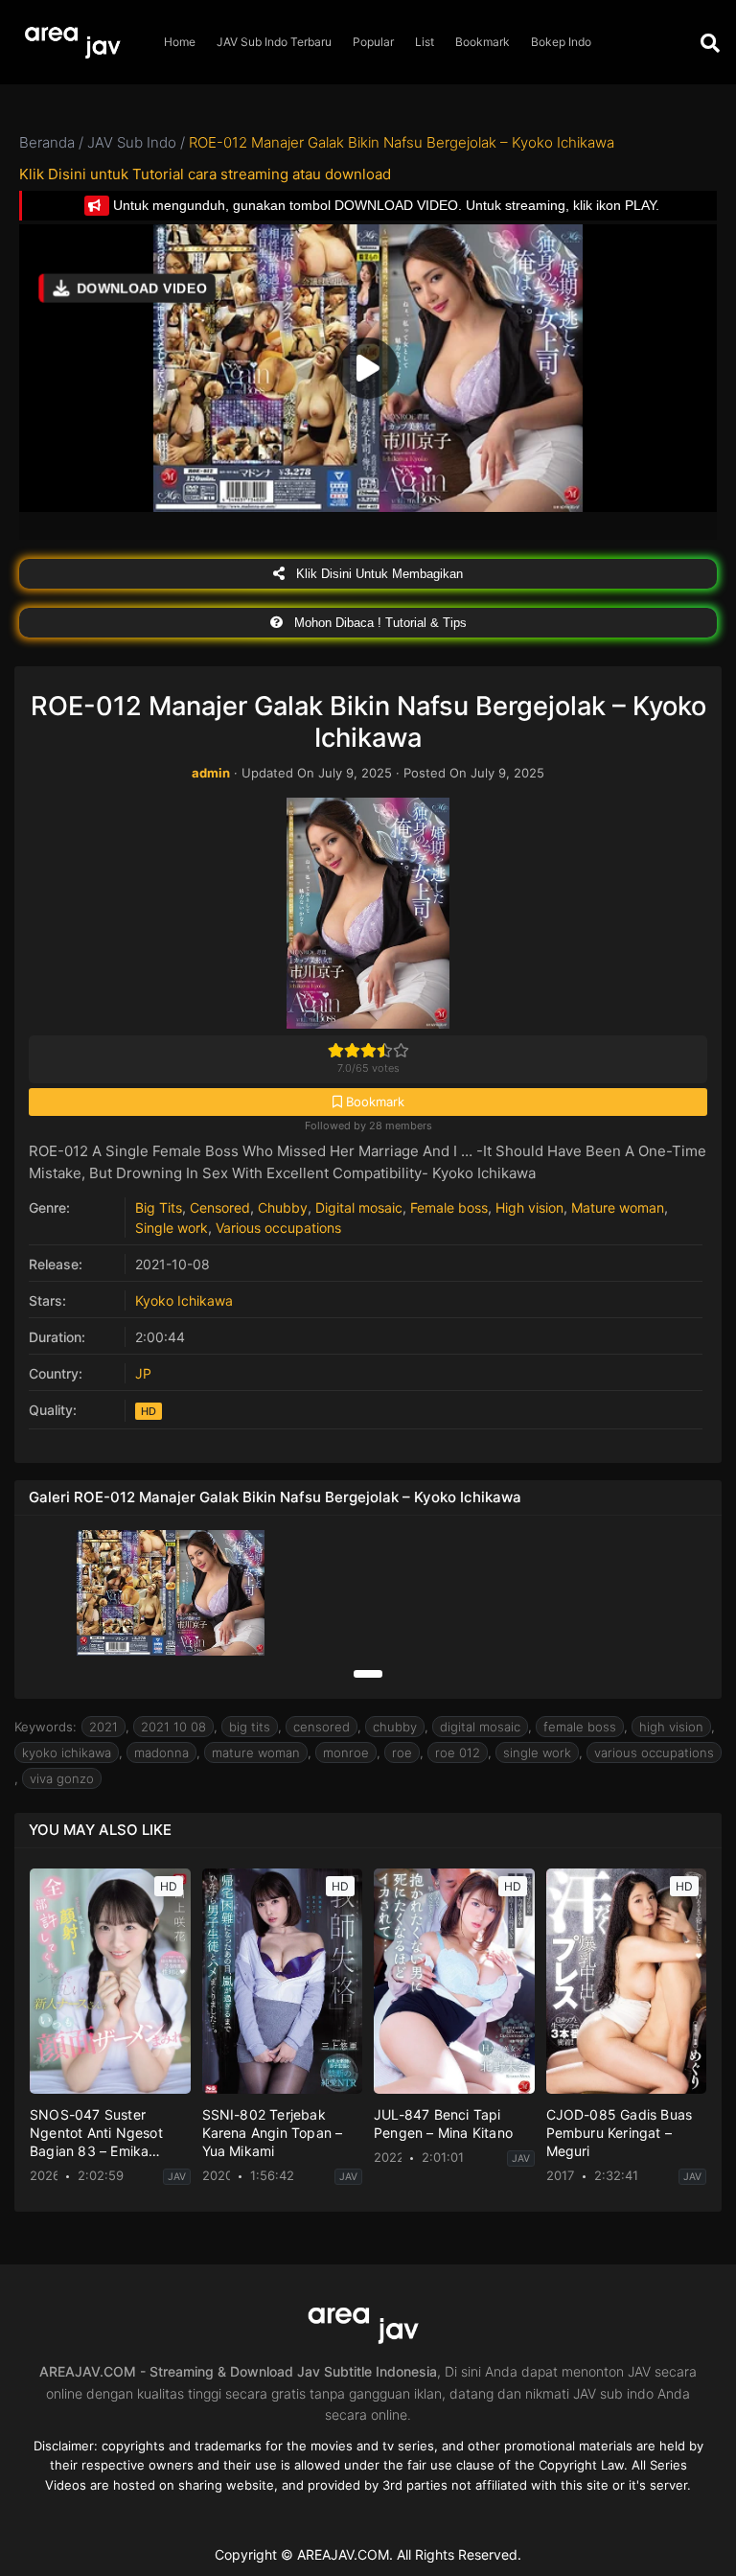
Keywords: (46, 1727)
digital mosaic (480, 1727)
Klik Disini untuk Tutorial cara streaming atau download (205, 174)
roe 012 (458, 1752)
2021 (103, 1727)
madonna (161, 1752)
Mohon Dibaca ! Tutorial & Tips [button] (379, 623)
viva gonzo (62, 1778)
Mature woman (618, 1207)
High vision (529, 1207)
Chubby (283, 1207)
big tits (250, 1727)
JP (143, 1373)
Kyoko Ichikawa (184, 1300)
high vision (671, 1727)
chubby (395, 1727)
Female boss (449, 1207)
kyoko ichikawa (67, 1752)
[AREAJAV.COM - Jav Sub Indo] (77, 43)
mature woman (256, 1752)
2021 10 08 (173, 1727)
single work (537, 1752)
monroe (346, 1752)
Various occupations (278, 1228)
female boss (580, 1727)
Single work (172, 1228)
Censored (220, 1207)
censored (322, 1727)
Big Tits (159, 1207)
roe (402, 1752)
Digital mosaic (359, 1207)
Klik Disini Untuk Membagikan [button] (378, 574)
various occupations (654, 1752)
